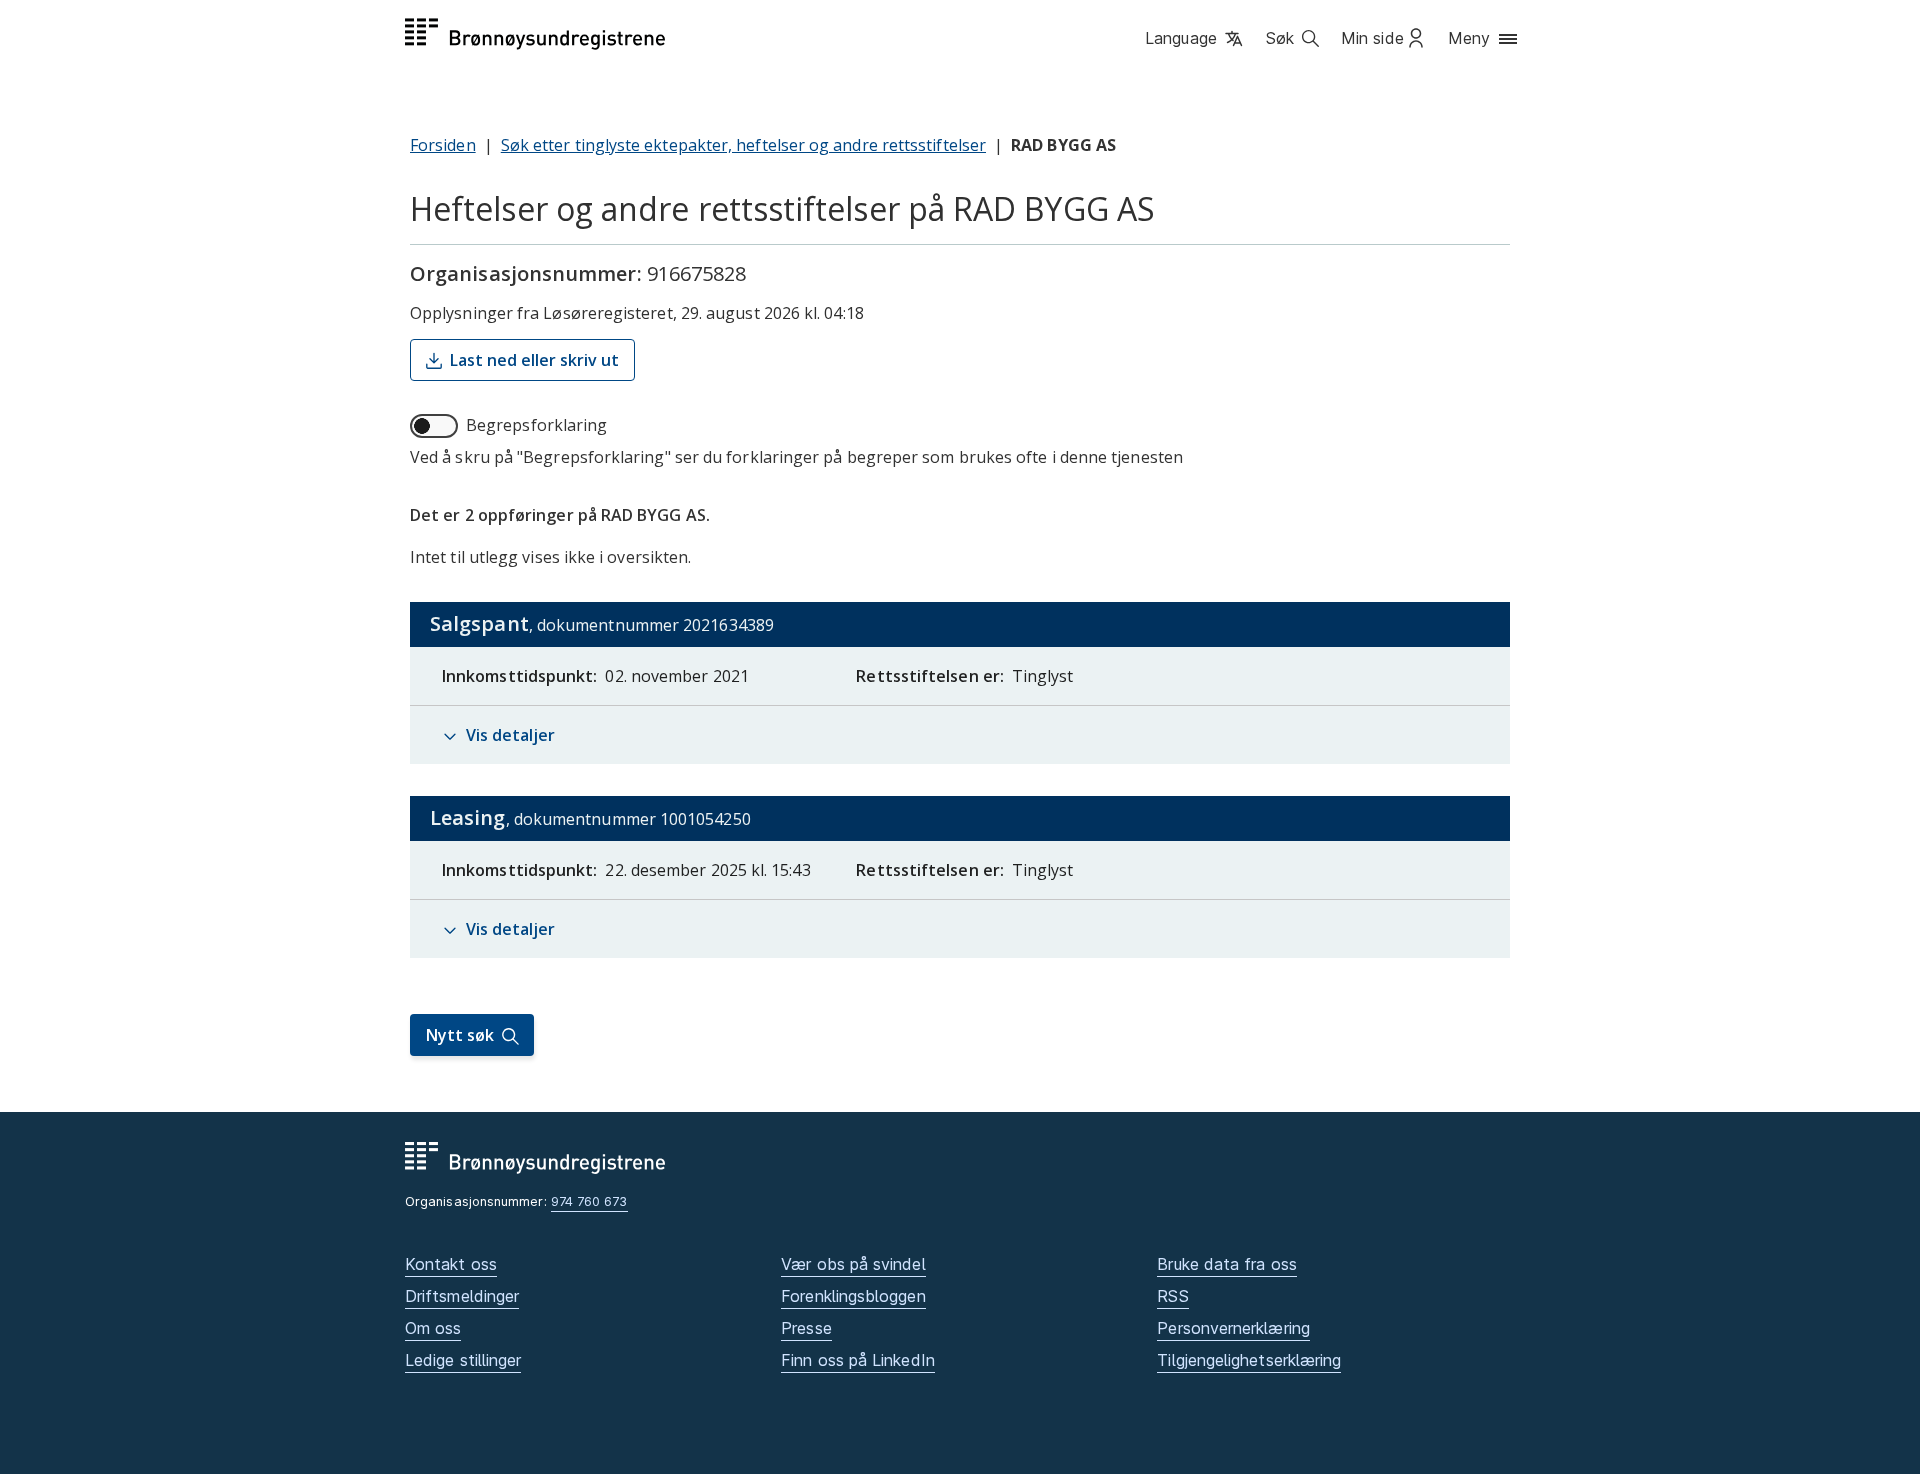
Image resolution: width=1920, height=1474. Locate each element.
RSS (1172, 1296)
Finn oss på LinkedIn (858, 1360)
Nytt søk (460, 1035)
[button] (1195, 39)
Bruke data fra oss (1226, 1264)
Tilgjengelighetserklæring (1249, 1360)
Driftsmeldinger (462, 1296)
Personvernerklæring (1233, 1328)
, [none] (648, 628)
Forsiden (443, 145)
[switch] (434, 426)
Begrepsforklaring (536, 425)
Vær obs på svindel (853, 1264)
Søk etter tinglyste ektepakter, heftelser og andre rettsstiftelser (743, 145)
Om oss (433, 1328)
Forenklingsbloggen (853, 1296)
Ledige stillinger (463, 1360)
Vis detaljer (510, 735)
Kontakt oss (451, 1264)
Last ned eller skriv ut (534, 360)
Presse (806, 1328)
